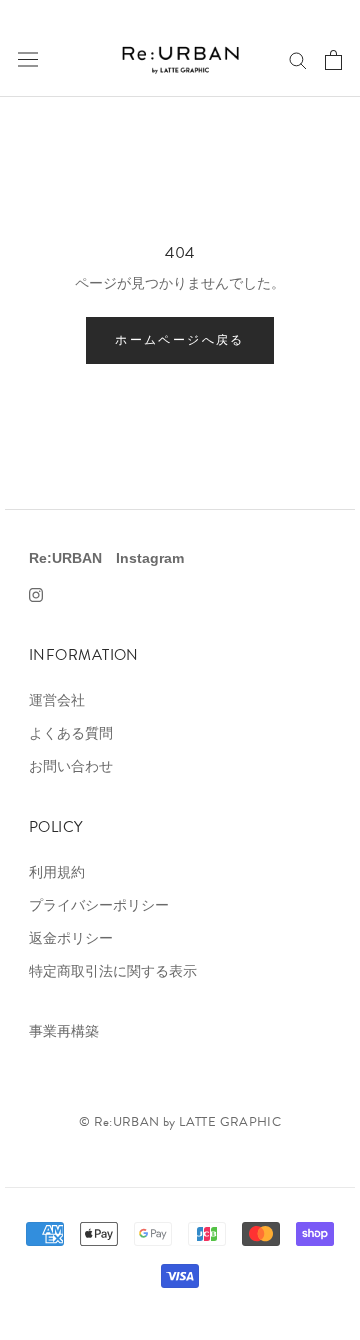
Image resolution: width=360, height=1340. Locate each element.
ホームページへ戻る (180, 339)
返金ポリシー (71, 938)
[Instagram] (36, 594)
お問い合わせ (71, 766)
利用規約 (57, 872)
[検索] (298, 59)
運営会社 (57, 700)
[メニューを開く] (28, 60)
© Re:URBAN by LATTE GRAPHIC (180, 1122)
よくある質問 (71, 733)
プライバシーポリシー (99, 905)
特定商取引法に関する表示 (113, 971)
